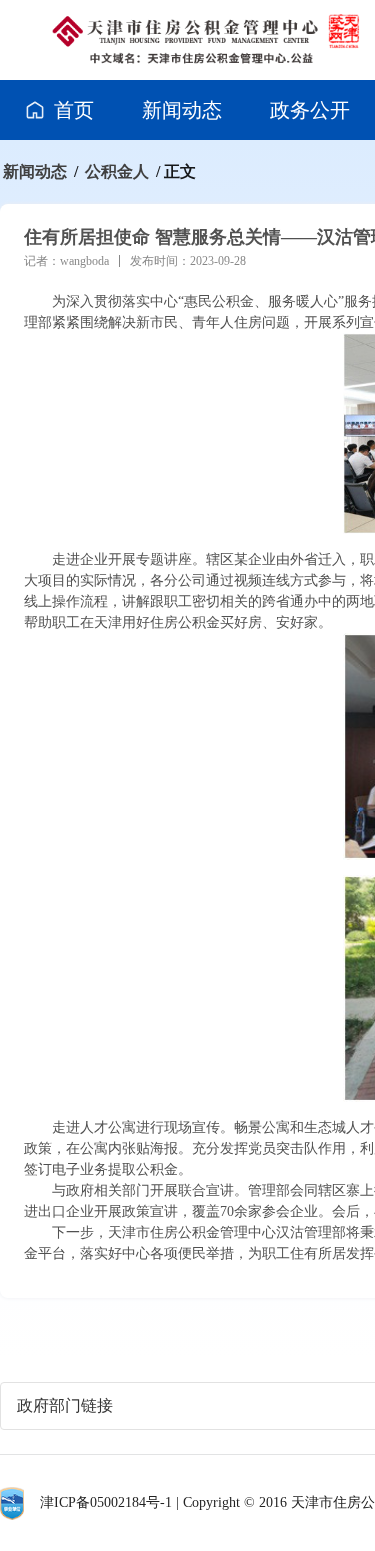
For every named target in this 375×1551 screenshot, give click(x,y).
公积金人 (117, 171)
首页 (74, 110)
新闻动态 (182, 110)
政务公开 (310, 110)
